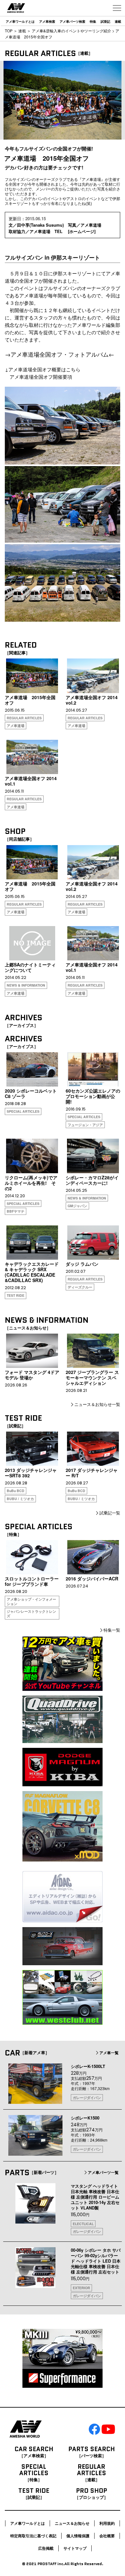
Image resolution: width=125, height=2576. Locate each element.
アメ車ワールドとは (20, 21)
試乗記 (105, 21)
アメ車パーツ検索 (72, 21)
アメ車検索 (47, 21)
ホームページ (82, 231)
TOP (9, 31)
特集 (93, 21)
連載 (118, 21)
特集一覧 (112, 1630)
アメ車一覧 (109, 2053)
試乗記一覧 (110, 1513)
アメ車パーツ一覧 (103, 2172)
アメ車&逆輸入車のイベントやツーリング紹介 (71, 31)
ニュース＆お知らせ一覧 (97, 1404)
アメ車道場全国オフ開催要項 (38, 377)
